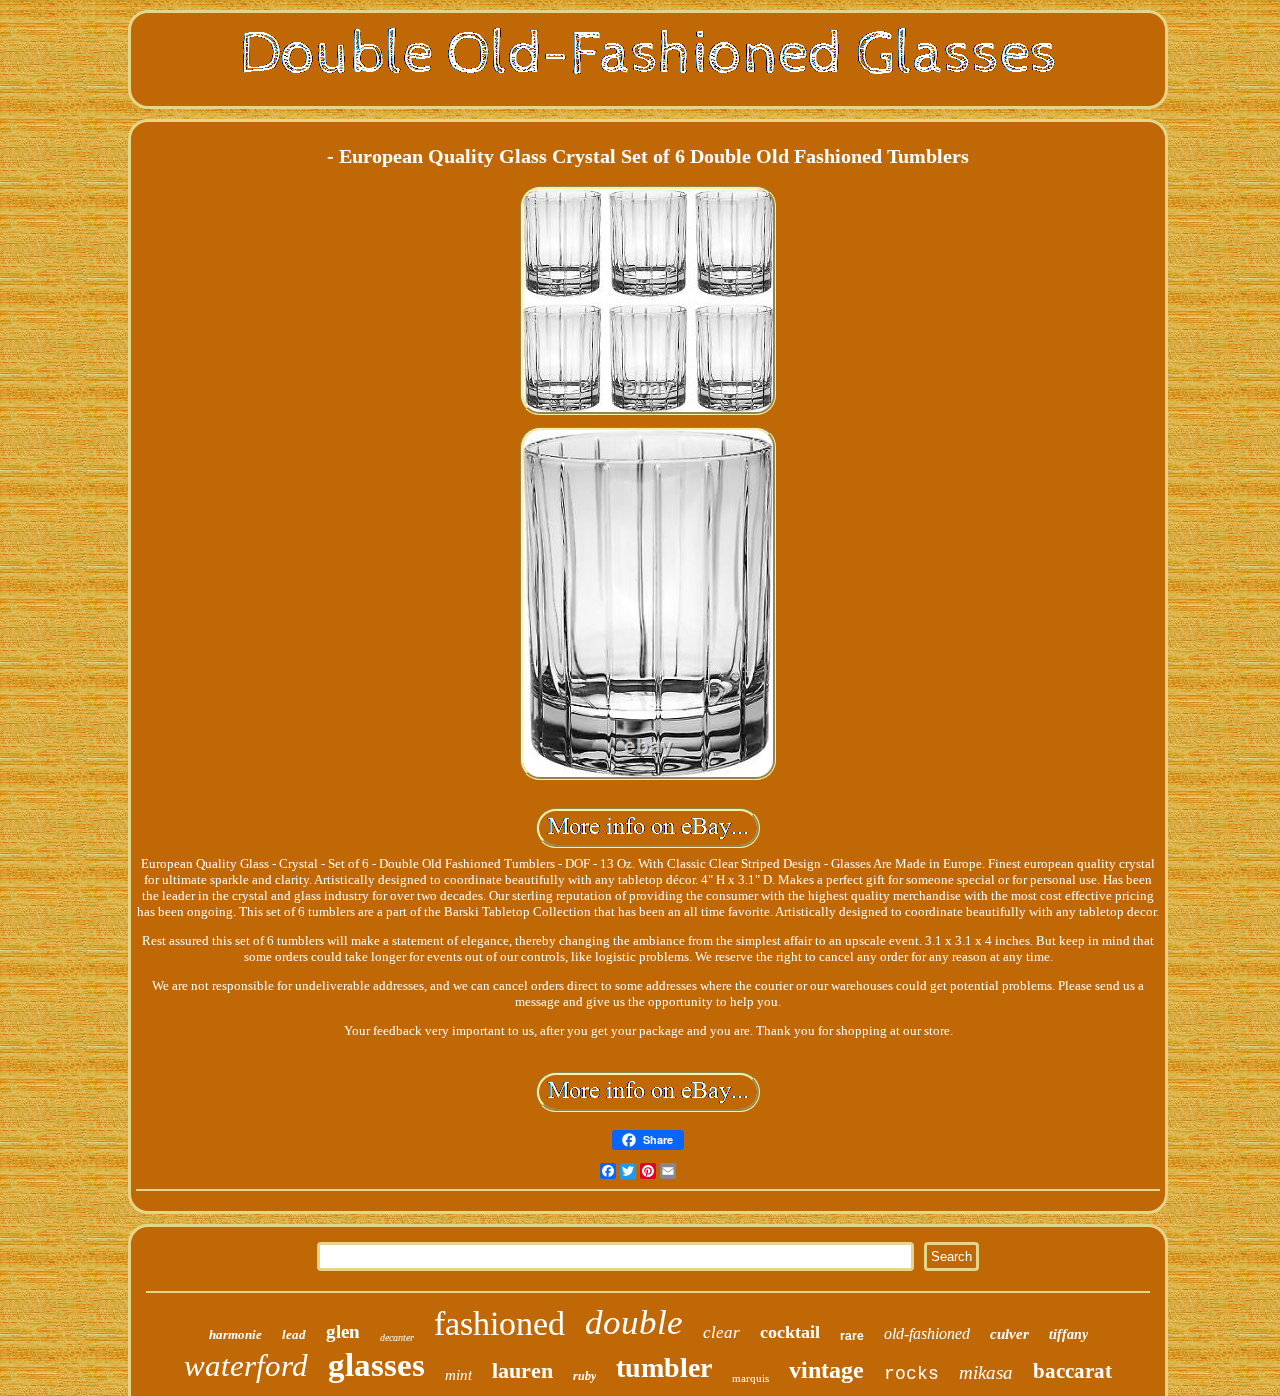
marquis (750, 1378)
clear (721, 1332)
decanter (397, 1337)
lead (294, 1334)
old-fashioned (927, 1333)
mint (458, 1375)
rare (852, 1336)
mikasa (986, 1372)
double (634, 1322)
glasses (376, 1365)
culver (1009, 1334)
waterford (246, 1365)
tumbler (664, 1367)
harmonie (235, 1334)
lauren (522, 1370)
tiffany (1068, 1334)
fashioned (499, 1323)
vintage (826, 1370)
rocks (911, 1374)
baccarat (1072, 1371)
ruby (584, 1376)
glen (343, 1331)
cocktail (790, 1332)
